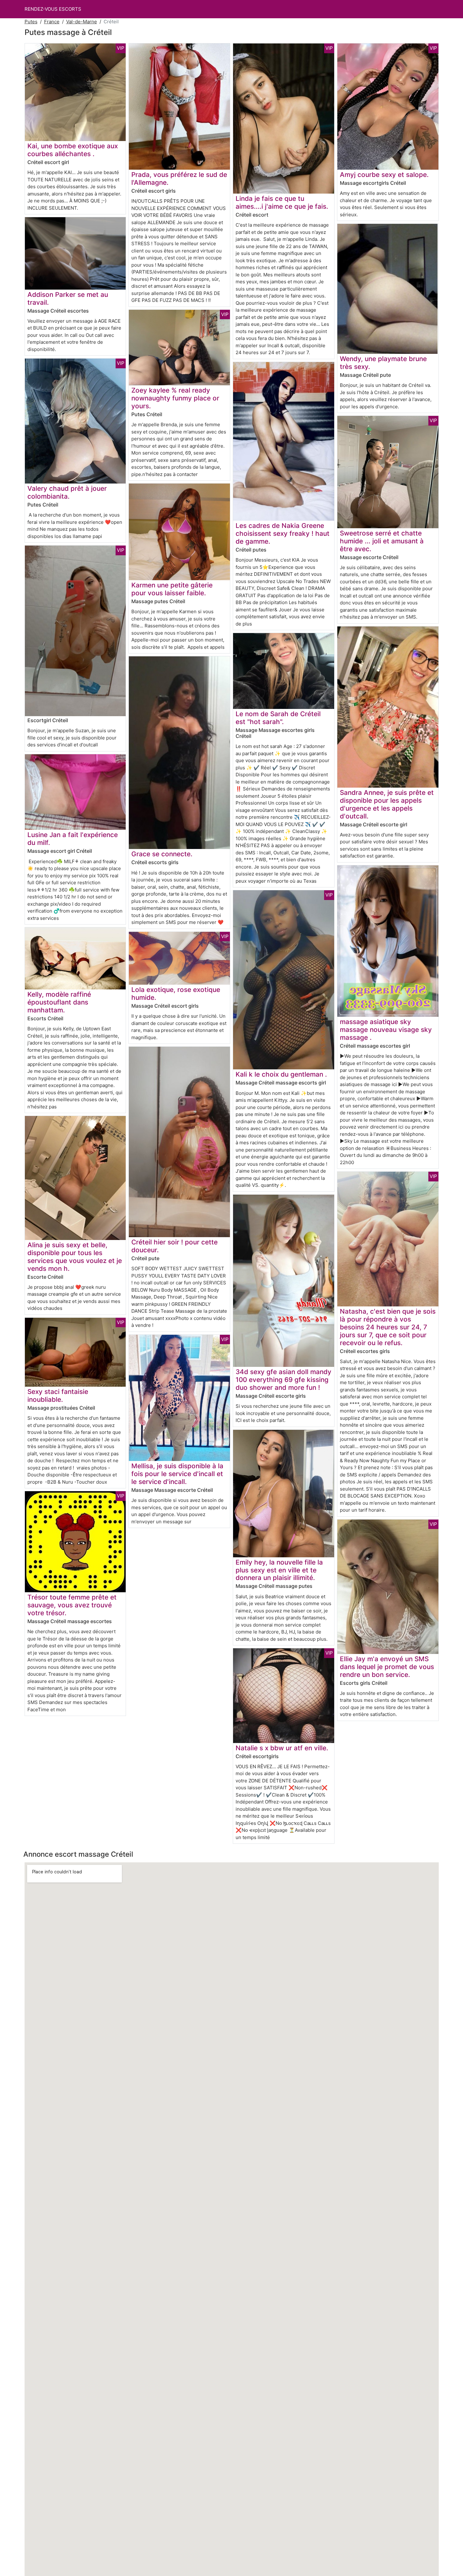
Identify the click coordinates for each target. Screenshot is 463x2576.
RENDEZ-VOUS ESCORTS (53, 9)
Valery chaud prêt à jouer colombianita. (67, 492)
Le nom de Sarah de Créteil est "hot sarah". (278, 718)
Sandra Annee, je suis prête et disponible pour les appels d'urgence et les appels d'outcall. (387, 804)
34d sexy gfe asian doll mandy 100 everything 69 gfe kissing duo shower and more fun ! (283, 1380)
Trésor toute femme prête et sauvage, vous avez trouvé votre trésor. (72, 1605)
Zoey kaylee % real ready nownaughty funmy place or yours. (175, 398)
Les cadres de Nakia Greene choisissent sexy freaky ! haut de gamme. (283, 533)
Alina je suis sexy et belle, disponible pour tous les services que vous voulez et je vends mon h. (75, 1257)
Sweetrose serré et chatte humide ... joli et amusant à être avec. (382, 541)
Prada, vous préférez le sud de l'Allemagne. (179, 178)
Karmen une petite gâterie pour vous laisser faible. (172, 589)
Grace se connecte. (162, 854)
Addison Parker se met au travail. (68, 298)
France (52, 22)
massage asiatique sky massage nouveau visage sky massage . (386, 1030)
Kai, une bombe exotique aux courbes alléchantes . (73, 150)
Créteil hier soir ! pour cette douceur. (174, 1246)
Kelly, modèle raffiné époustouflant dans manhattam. (59, 1002)
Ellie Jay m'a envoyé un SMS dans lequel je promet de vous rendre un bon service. (387, 1667)
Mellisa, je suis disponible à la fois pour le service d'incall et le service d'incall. (177, 1474)
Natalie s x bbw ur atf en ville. (282, 1748)
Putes (31, 22)
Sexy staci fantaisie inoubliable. (58, 1396)
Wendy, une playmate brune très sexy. (383, 363)
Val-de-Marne (82, 22)
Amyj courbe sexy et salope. (384, 175)
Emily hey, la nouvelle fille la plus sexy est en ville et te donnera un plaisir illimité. (279, 1570)
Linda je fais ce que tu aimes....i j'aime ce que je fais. (282, 202)
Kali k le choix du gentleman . (281, 1074)
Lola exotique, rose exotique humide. (176, 994)
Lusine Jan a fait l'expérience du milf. (73, 839)
